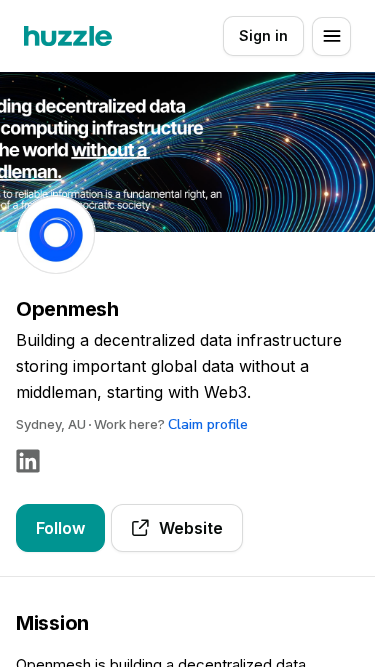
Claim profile (208, 424)
